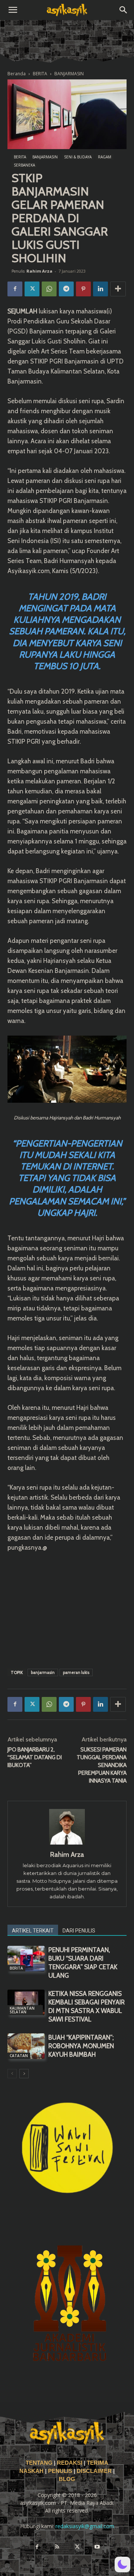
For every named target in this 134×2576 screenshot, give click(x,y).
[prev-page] (12, 2074)
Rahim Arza (39, 271)
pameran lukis (76, 1672)
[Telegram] (66, 289)
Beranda (17, 74)
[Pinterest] (83, 289)
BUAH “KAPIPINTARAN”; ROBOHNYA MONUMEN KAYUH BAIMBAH (81, 2046)
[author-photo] (67, 1844)
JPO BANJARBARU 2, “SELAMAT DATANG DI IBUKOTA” (35, 1757)
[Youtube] (97, 2547)
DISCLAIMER (94, 2471)
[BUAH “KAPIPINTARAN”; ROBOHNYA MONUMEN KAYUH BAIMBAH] (26, 2046)
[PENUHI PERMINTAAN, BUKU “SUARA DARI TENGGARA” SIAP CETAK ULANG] (26, 1959)
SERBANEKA (24, 165)
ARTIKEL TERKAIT (33, 1931)
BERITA (40, 74)
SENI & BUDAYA (78, 157)
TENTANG (40, 2463)
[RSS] (57, 2547)
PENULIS (61, 2471)
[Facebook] (15, 289)
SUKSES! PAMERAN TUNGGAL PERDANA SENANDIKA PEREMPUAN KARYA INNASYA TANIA (102, 1765)
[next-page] (24, 2074)
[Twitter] (32, 289)
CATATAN (19, 2056)
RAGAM (105, 157)
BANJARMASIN (69, 74)
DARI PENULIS (79, 1931)
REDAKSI (70, 2463)
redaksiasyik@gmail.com (85, 2526)
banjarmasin (43, 1672)
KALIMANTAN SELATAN (22, 2010)
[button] (13, 10)
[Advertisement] (67, 1609)
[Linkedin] (100, 289)
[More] (118, 289)
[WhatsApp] (49, 289)
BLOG (67, 2479)
